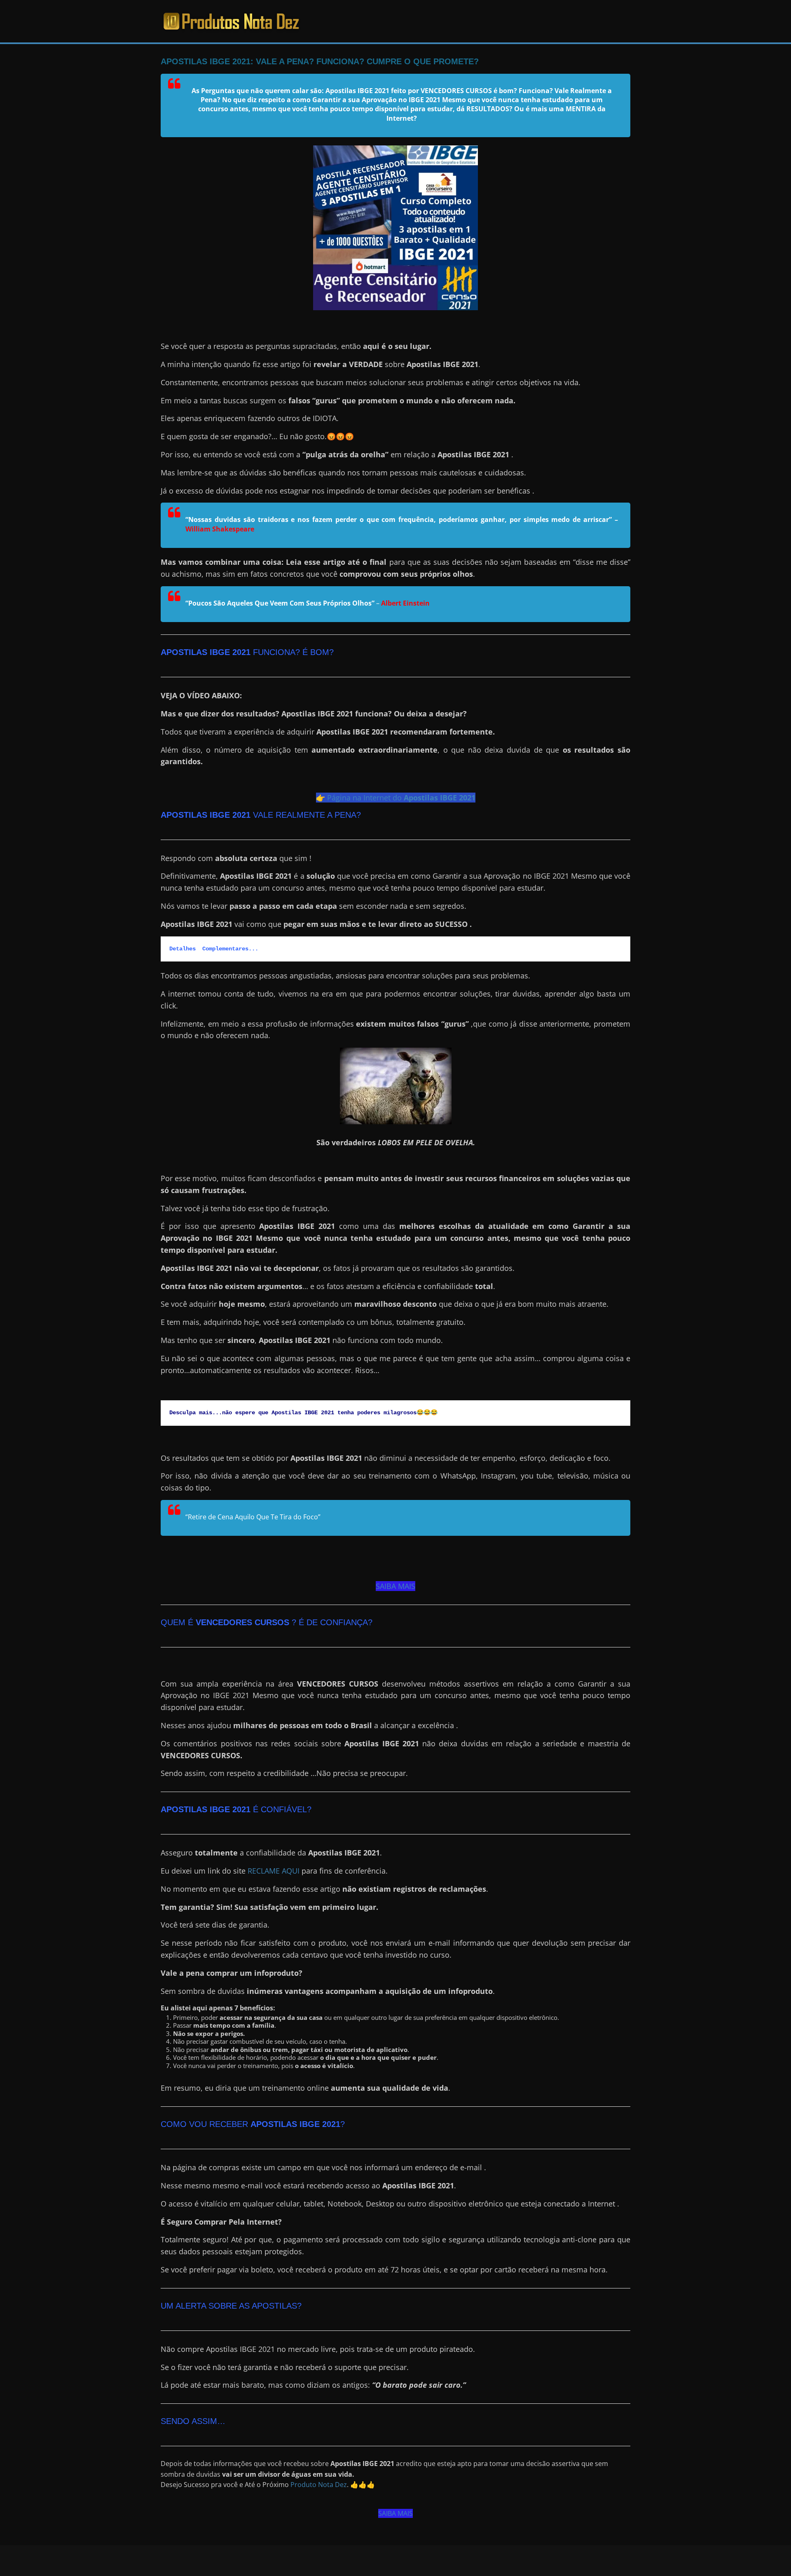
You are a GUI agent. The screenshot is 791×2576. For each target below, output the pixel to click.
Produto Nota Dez (319, 2485)
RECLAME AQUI (274, 1871)
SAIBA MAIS (395, 1586)
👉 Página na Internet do (396, 798)
